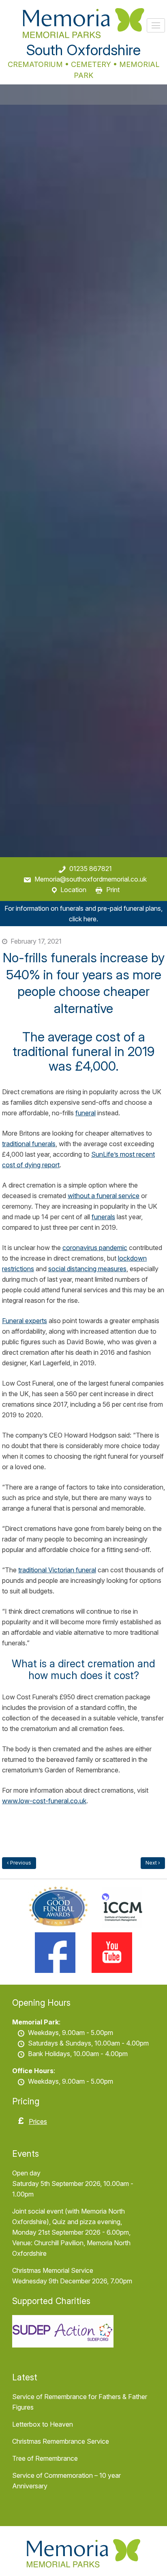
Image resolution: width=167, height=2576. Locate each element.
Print (113, 890)
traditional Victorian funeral (57, 1570)
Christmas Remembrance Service (61, 2441)
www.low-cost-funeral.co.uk (44, 1801)
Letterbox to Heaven (43, 2424)
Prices (38, 2121)
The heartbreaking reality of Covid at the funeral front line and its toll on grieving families (153, 1863)
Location (73, 890)
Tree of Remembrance (45, 2458)
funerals (103, 1217)
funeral (86, 1113)
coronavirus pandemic (95, 1248)
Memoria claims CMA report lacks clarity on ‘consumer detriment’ (19, 1863)
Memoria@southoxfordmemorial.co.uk (91, 879)
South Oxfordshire (83, 50)
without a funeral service (104, 1196)
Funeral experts (25, 1321)
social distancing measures (87, 1269)
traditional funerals (29, 1144)
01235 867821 (91, 869)
